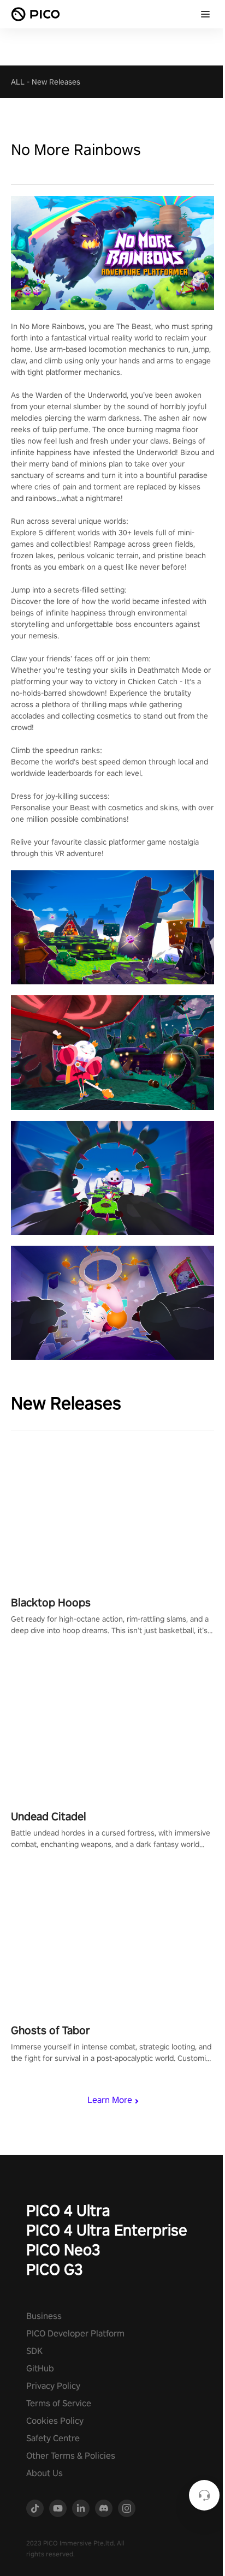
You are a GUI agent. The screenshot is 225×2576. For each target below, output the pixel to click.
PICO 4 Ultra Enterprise (107, 2230)
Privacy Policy (53, 2386)
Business (44, 2316)
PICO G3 (55, 2269)
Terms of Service (59, 2403)
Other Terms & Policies (71, 2456)
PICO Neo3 (63, 2249)
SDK (34, 2351)
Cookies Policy (55, 2421)
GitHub (40, 2368)
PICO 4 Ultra (68, 2210)
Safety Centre (53, 2438)
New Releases (56, 82)
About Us (45, 2473)
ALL (18, 82)
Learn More (110, 2100)
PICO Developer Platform (75, 2333)
